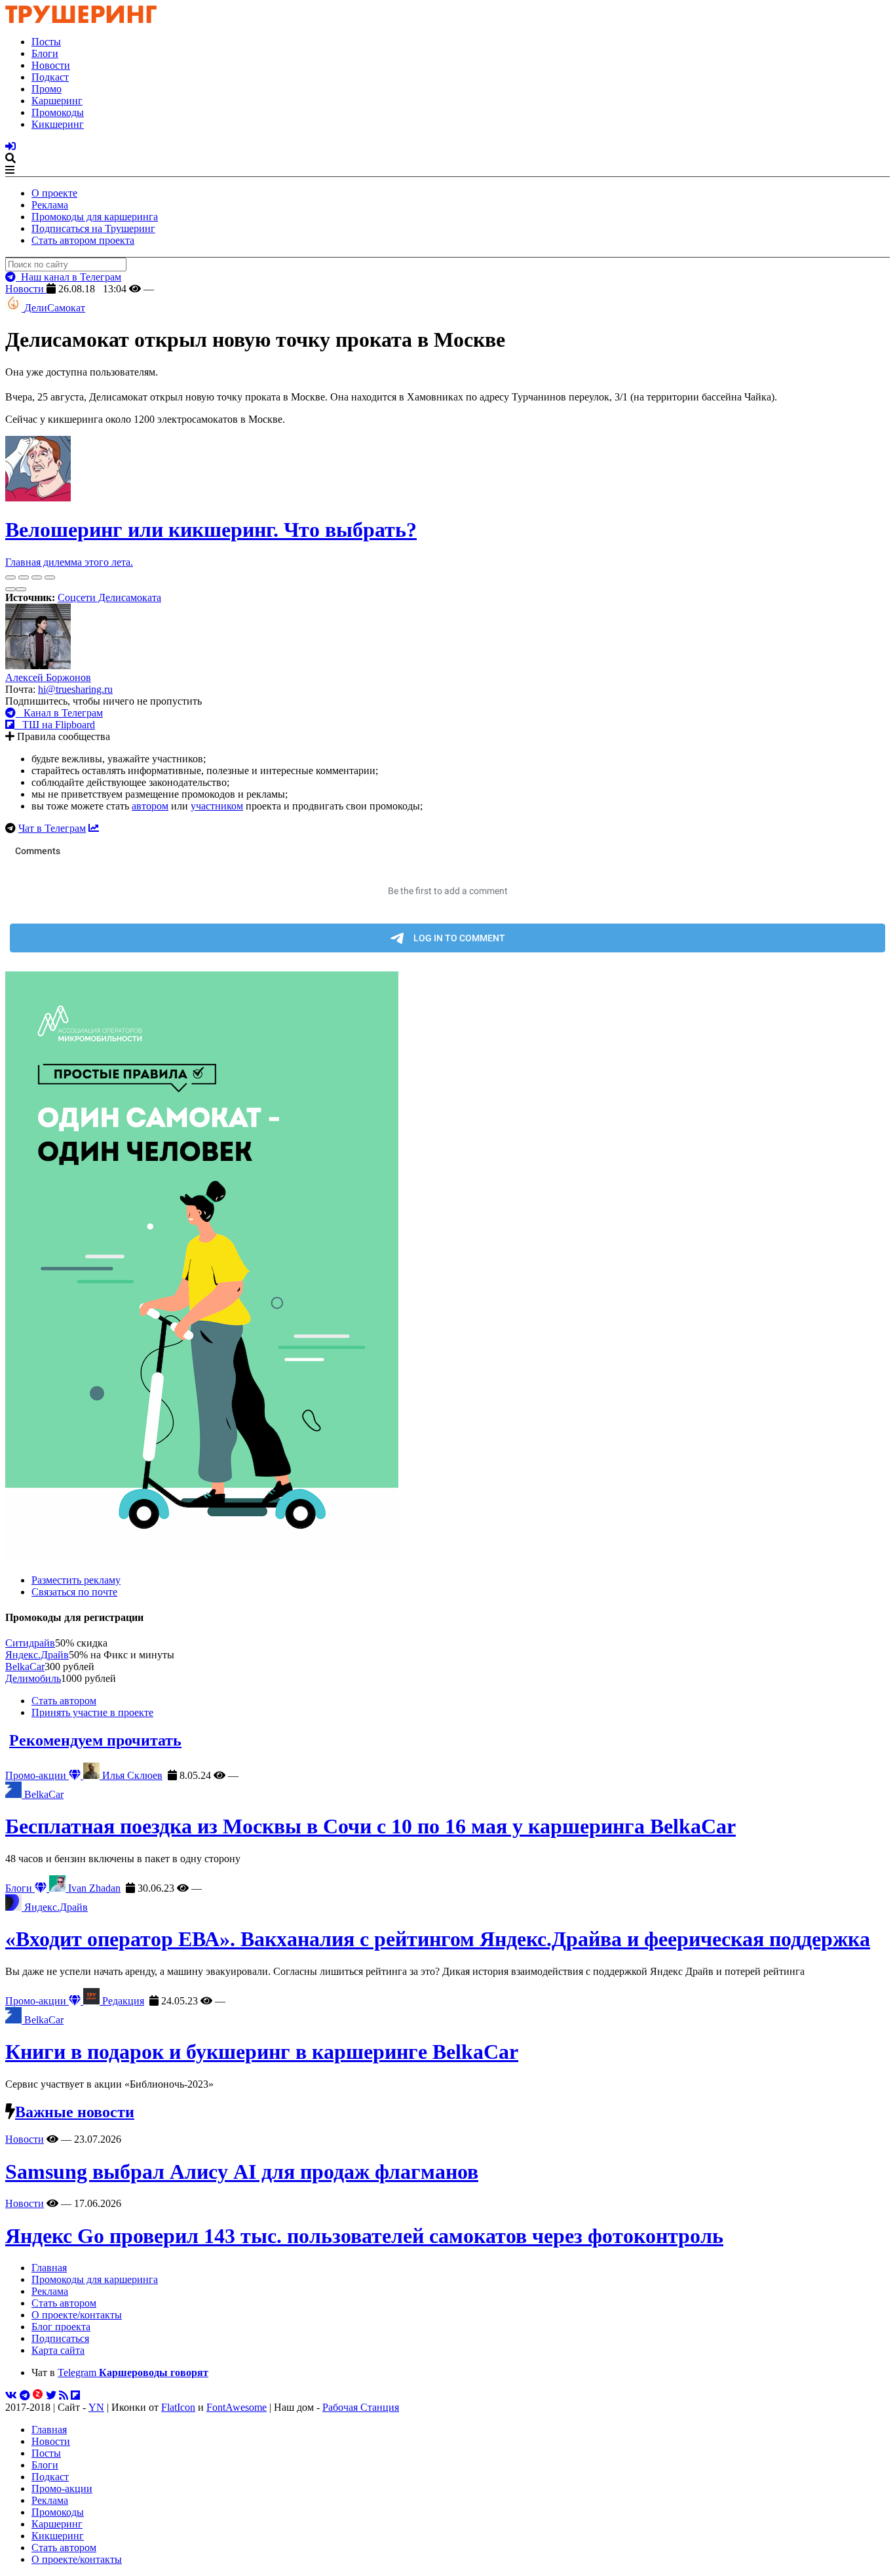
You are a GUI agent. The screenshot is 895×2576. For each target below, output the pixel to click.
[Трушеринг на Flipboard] (75, 2395)
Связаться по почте (74, 1592)
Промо (47, 89)
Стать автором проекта (83, 240)
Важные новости (75, 2112)
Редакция (122, 2001)
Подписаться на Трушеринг (93, 228)
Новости (51, 65)
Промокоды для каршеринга (95, 217)
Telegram (133, 2372)
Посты (46, 42)
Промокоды (58, 112)
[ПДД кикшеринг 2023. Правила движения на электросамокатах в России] (447, 1268)
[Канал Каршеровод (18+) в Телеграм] (25, 2395)
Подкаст (50, 77)
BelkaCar (25, 1667)
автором (150, 806)
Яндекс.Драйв (37, 1655)
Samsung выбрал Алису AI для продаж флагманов (242, 2172)
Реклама (50, 205)
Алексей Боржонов (48, 677)
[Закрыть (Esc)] (10, 577)
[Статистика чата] (94, 828)
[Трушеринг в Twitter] (51, 2395)
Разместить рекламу (76, 1580)
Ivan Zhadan (93, 1888)
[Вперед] (21, 589)
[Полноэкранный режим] (37, 577)
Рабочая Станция (361, 2407)
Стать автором (64, 1701)
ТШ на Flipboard (55, 725)
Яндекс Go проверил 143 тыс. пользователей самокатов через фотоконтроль (364, 2236)
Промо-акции (37, 1775)
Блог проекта (61, 2327)
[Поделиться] (24, 577)
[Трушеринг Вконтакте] (11, 2395)
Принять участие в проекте (92, 1712)
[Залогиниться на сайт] (10, 146)
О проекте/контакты (77, 2315)
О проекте (54, 193)
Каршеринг (57, 101)
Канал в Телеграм (59, 713)
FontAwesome (237, 2407)
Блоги (45, 53)
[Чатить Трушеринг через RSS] (64, 2395)
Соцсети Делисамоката (109, 597)
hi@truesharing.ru (75, 689)
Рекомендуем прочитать (95, 1740)
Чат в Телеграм (52, 828)
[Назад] (10, 589)
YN (96, 2407)
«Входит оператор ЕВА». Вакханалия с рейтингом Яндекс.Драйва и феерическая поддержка (438, 1939)
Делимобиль (33, 1678)
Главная (49, 2268)
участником (217, 806)
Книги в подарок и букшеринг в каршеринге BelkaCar (262, 2052)
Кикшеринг (58, 124)
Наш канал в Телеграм (68, 277)
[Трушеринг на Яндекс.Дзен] (38, 2395)
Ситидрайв (30, 1643)
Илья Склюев (131, 1775)
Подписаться (60, 2338)
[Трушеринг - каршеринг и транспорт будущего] (81, 19)
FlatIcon (178, 2407)
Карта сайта (58, 2350)
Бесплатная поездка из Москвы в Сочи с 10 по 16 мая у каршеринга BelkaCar (371, 1826)
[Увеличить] (50, 577)
